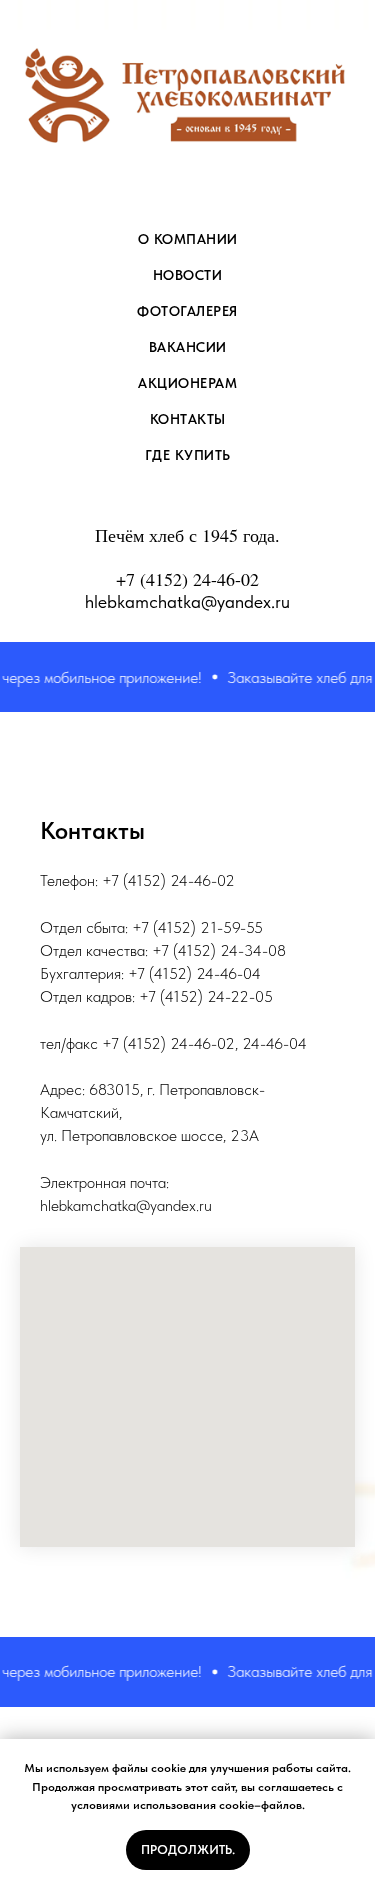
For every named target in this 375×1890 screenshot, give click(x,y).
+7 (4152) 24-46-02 (187, 579)
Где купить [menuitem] (188, 455)
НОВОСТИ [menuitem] (188, 275)
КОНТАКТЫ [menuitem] (188, 419)
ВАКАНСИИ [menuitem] (188, 347)
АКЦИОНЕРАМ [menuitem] (187, 383)
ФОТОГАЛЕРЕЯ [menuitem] (187, 311)
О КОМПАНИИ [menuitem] (188, 239)
